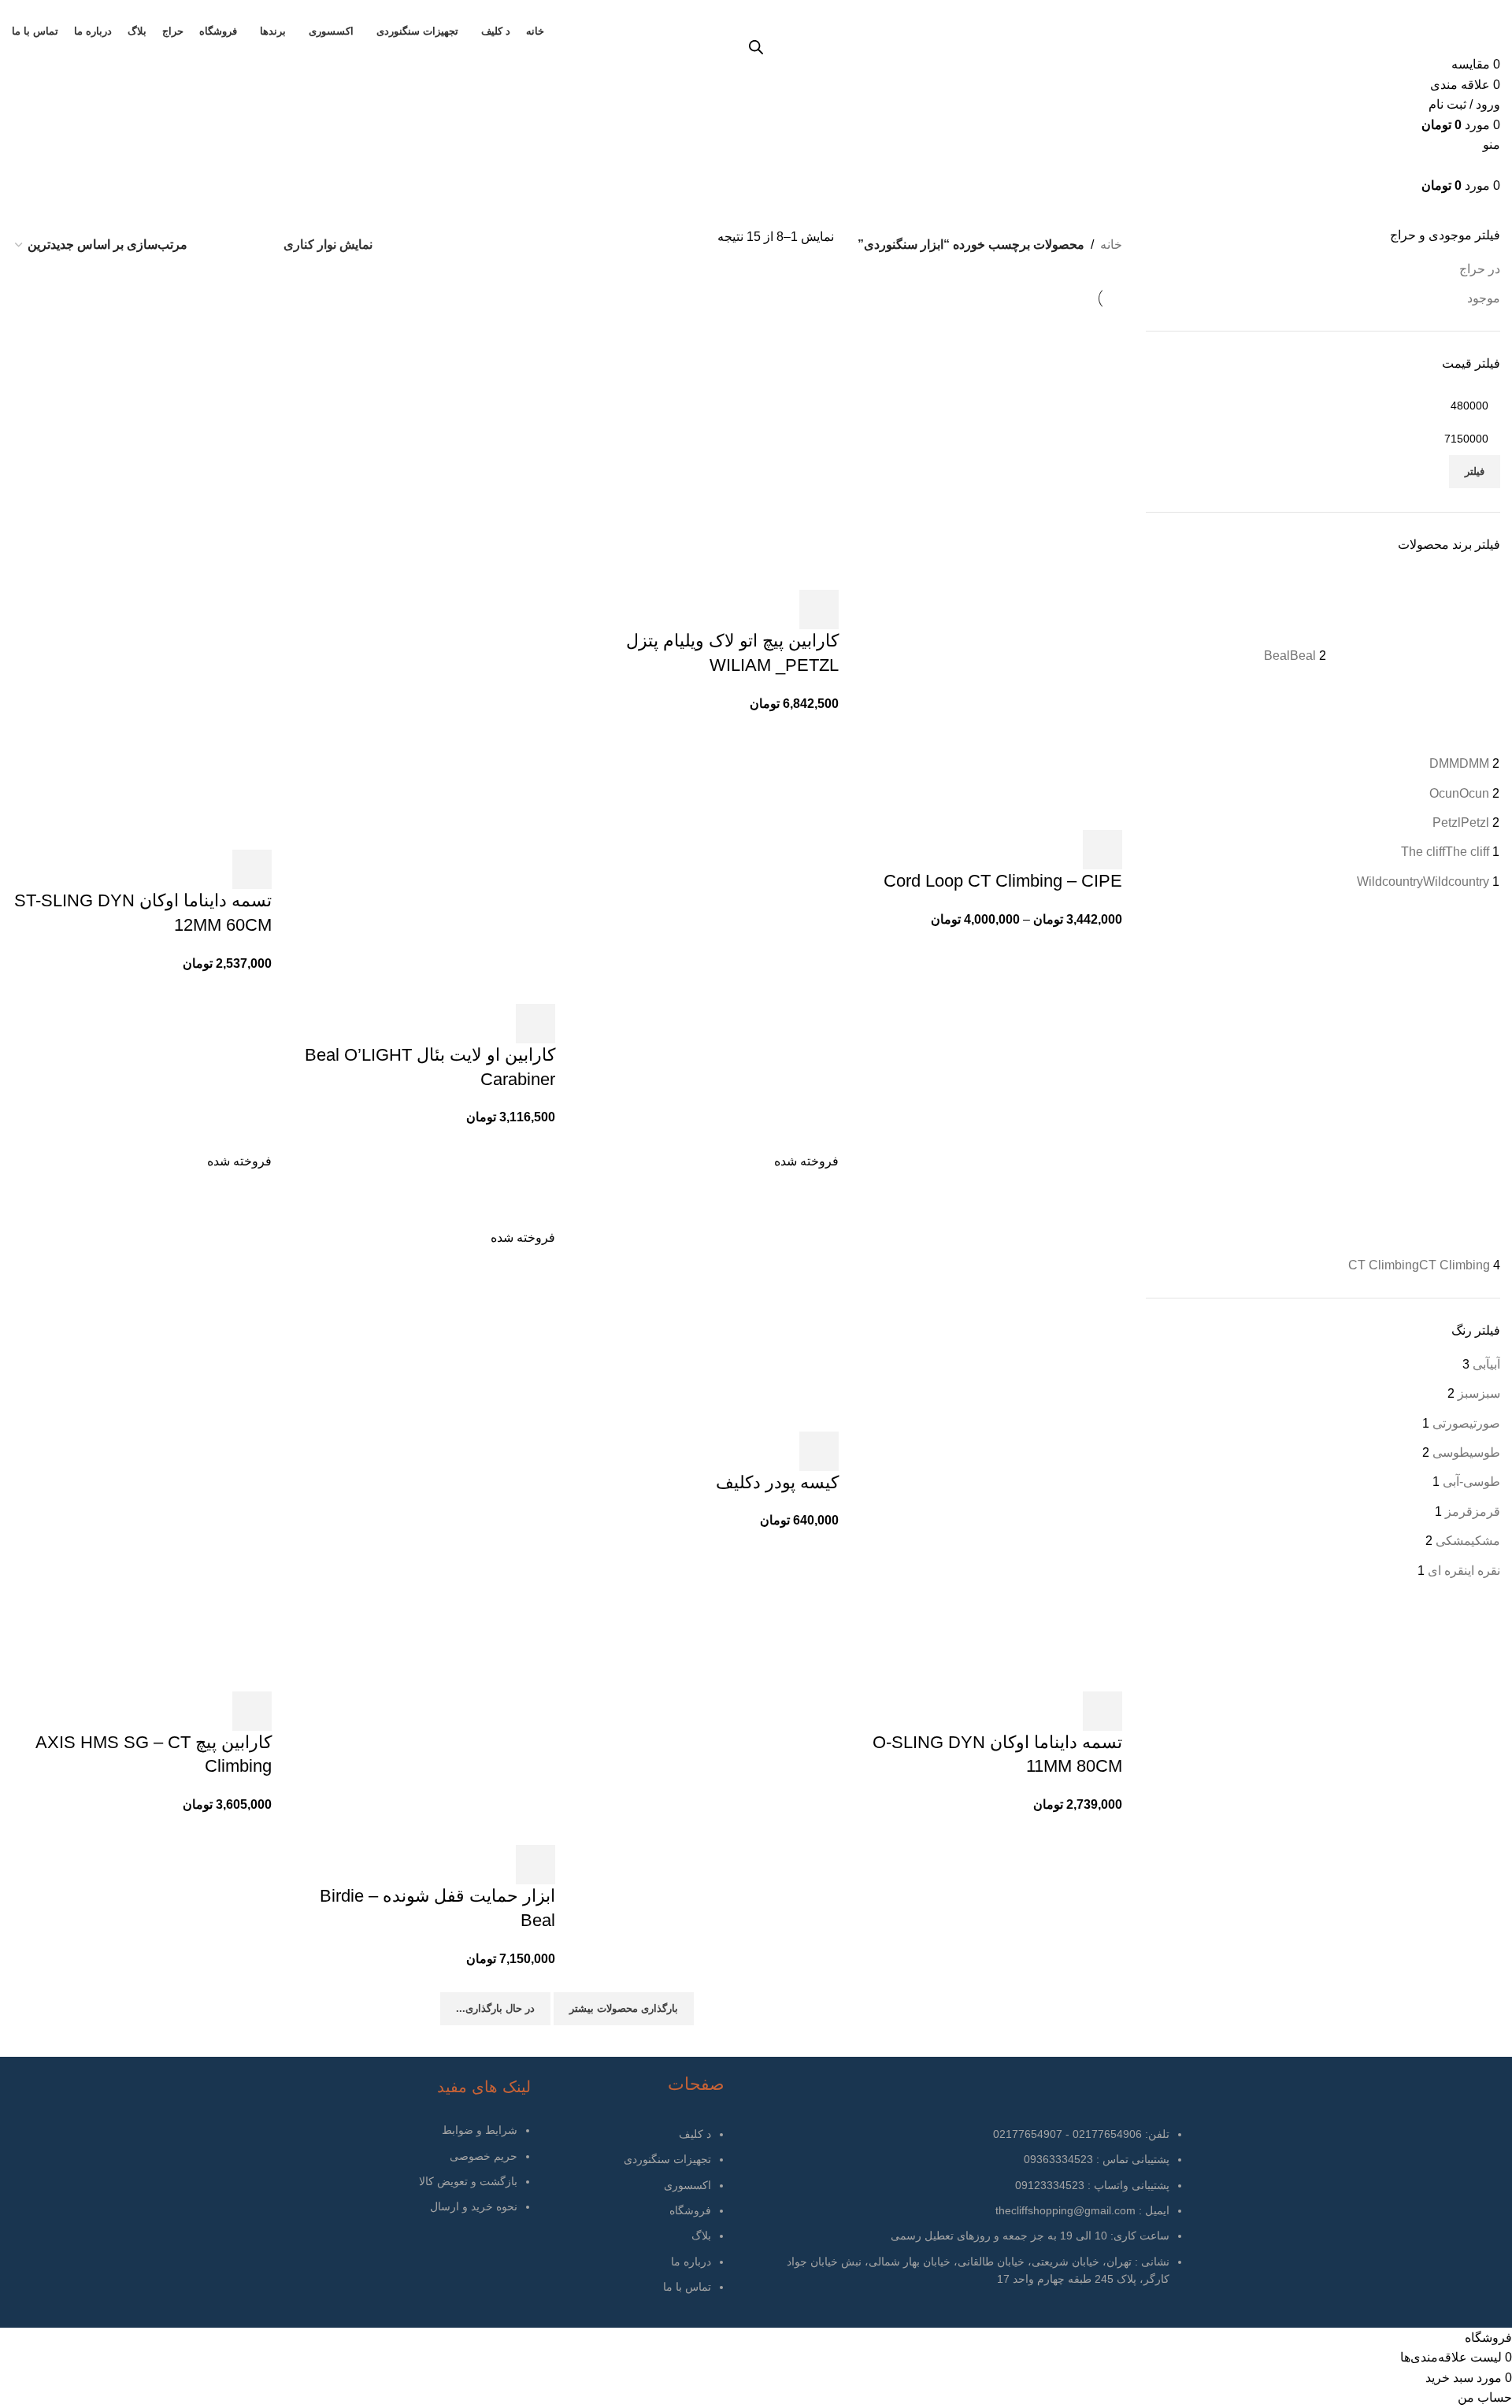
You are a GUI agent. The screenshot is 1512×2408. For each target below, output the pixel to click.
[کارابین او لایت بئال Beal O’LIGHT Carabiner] (425, 465)
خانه (1111, 245)
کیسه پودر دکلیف (777, 1482)
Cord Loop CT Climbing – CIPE (1003, 881)
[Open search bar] (756, 47)
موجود (1484, 298)
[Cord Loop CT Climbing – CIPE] (992, 508)
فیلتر (1475, 471)
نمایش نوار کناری (328, 245)
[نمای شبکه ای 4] (222, 245)
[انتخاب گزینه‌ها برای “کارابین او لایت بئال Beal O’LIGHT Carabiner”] (535, 1024)
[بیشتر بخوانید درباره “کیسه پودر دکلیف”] (819, 1451)
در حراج (1480, 269)
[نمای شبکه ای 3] (251, 245)
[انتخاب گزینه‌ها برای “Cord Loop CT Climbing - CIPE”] (1102, 850)
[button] (819, 609)
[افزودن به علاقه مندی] (1060, 850)
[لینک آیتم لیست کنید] (632, 2219)
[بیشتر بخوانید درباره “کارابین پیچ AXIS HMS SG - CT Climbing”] (252, 1711)
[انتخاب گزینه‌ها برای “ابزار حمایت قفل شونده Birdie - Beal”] (535, 1865)
